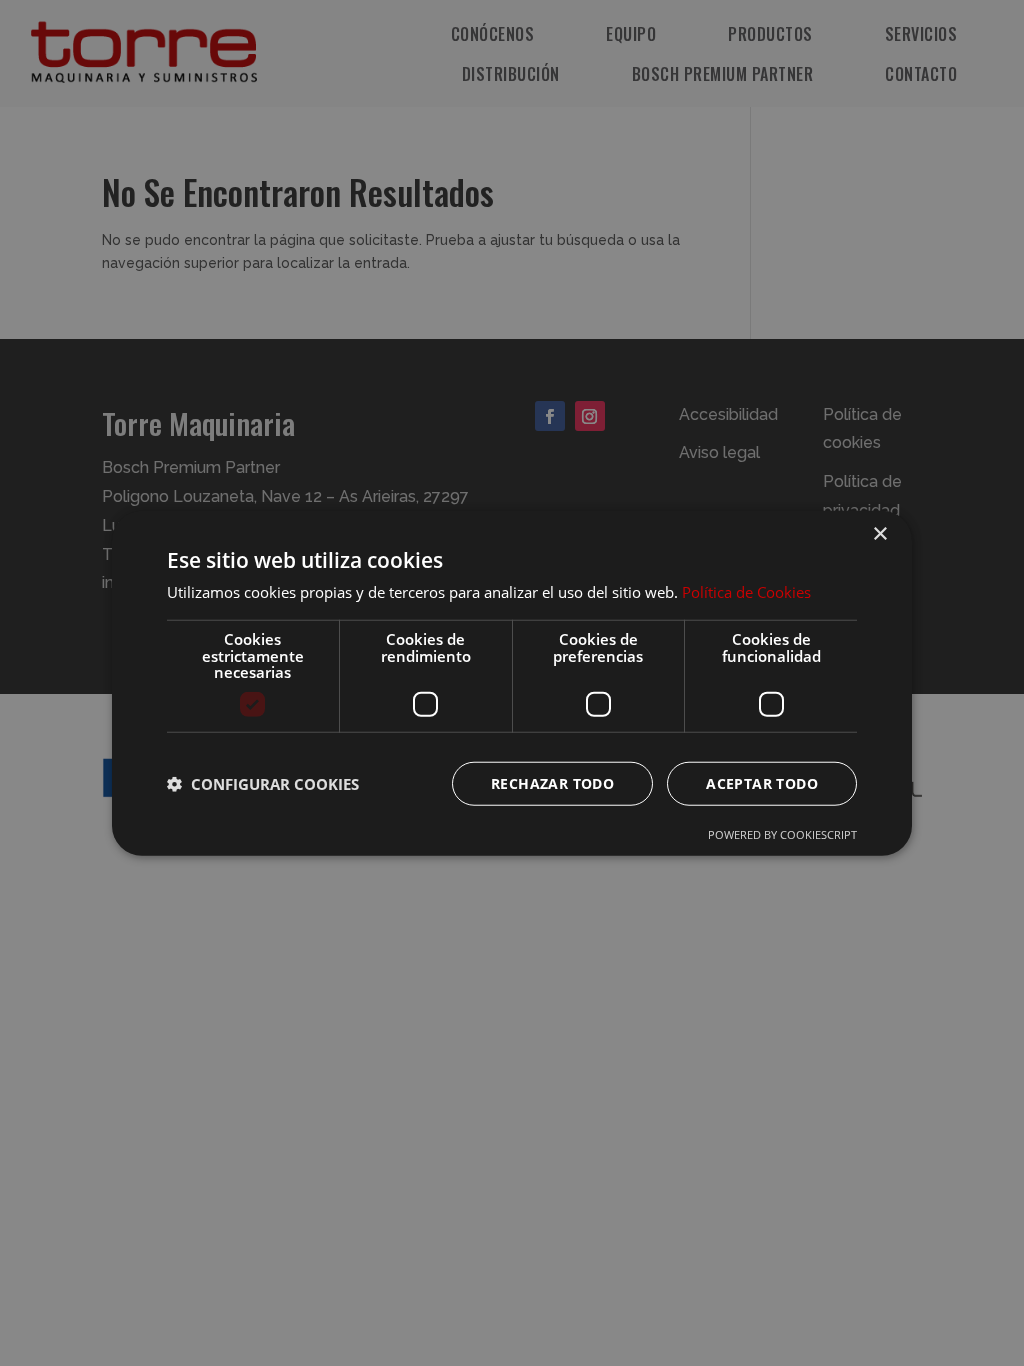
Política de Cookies (746, 592)
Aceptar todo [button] (762, 782)
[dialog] (512, 683)
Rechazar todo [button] (552, 782)
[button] (263, 783)
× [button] (879, 534)
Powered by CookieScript (782, 833)
